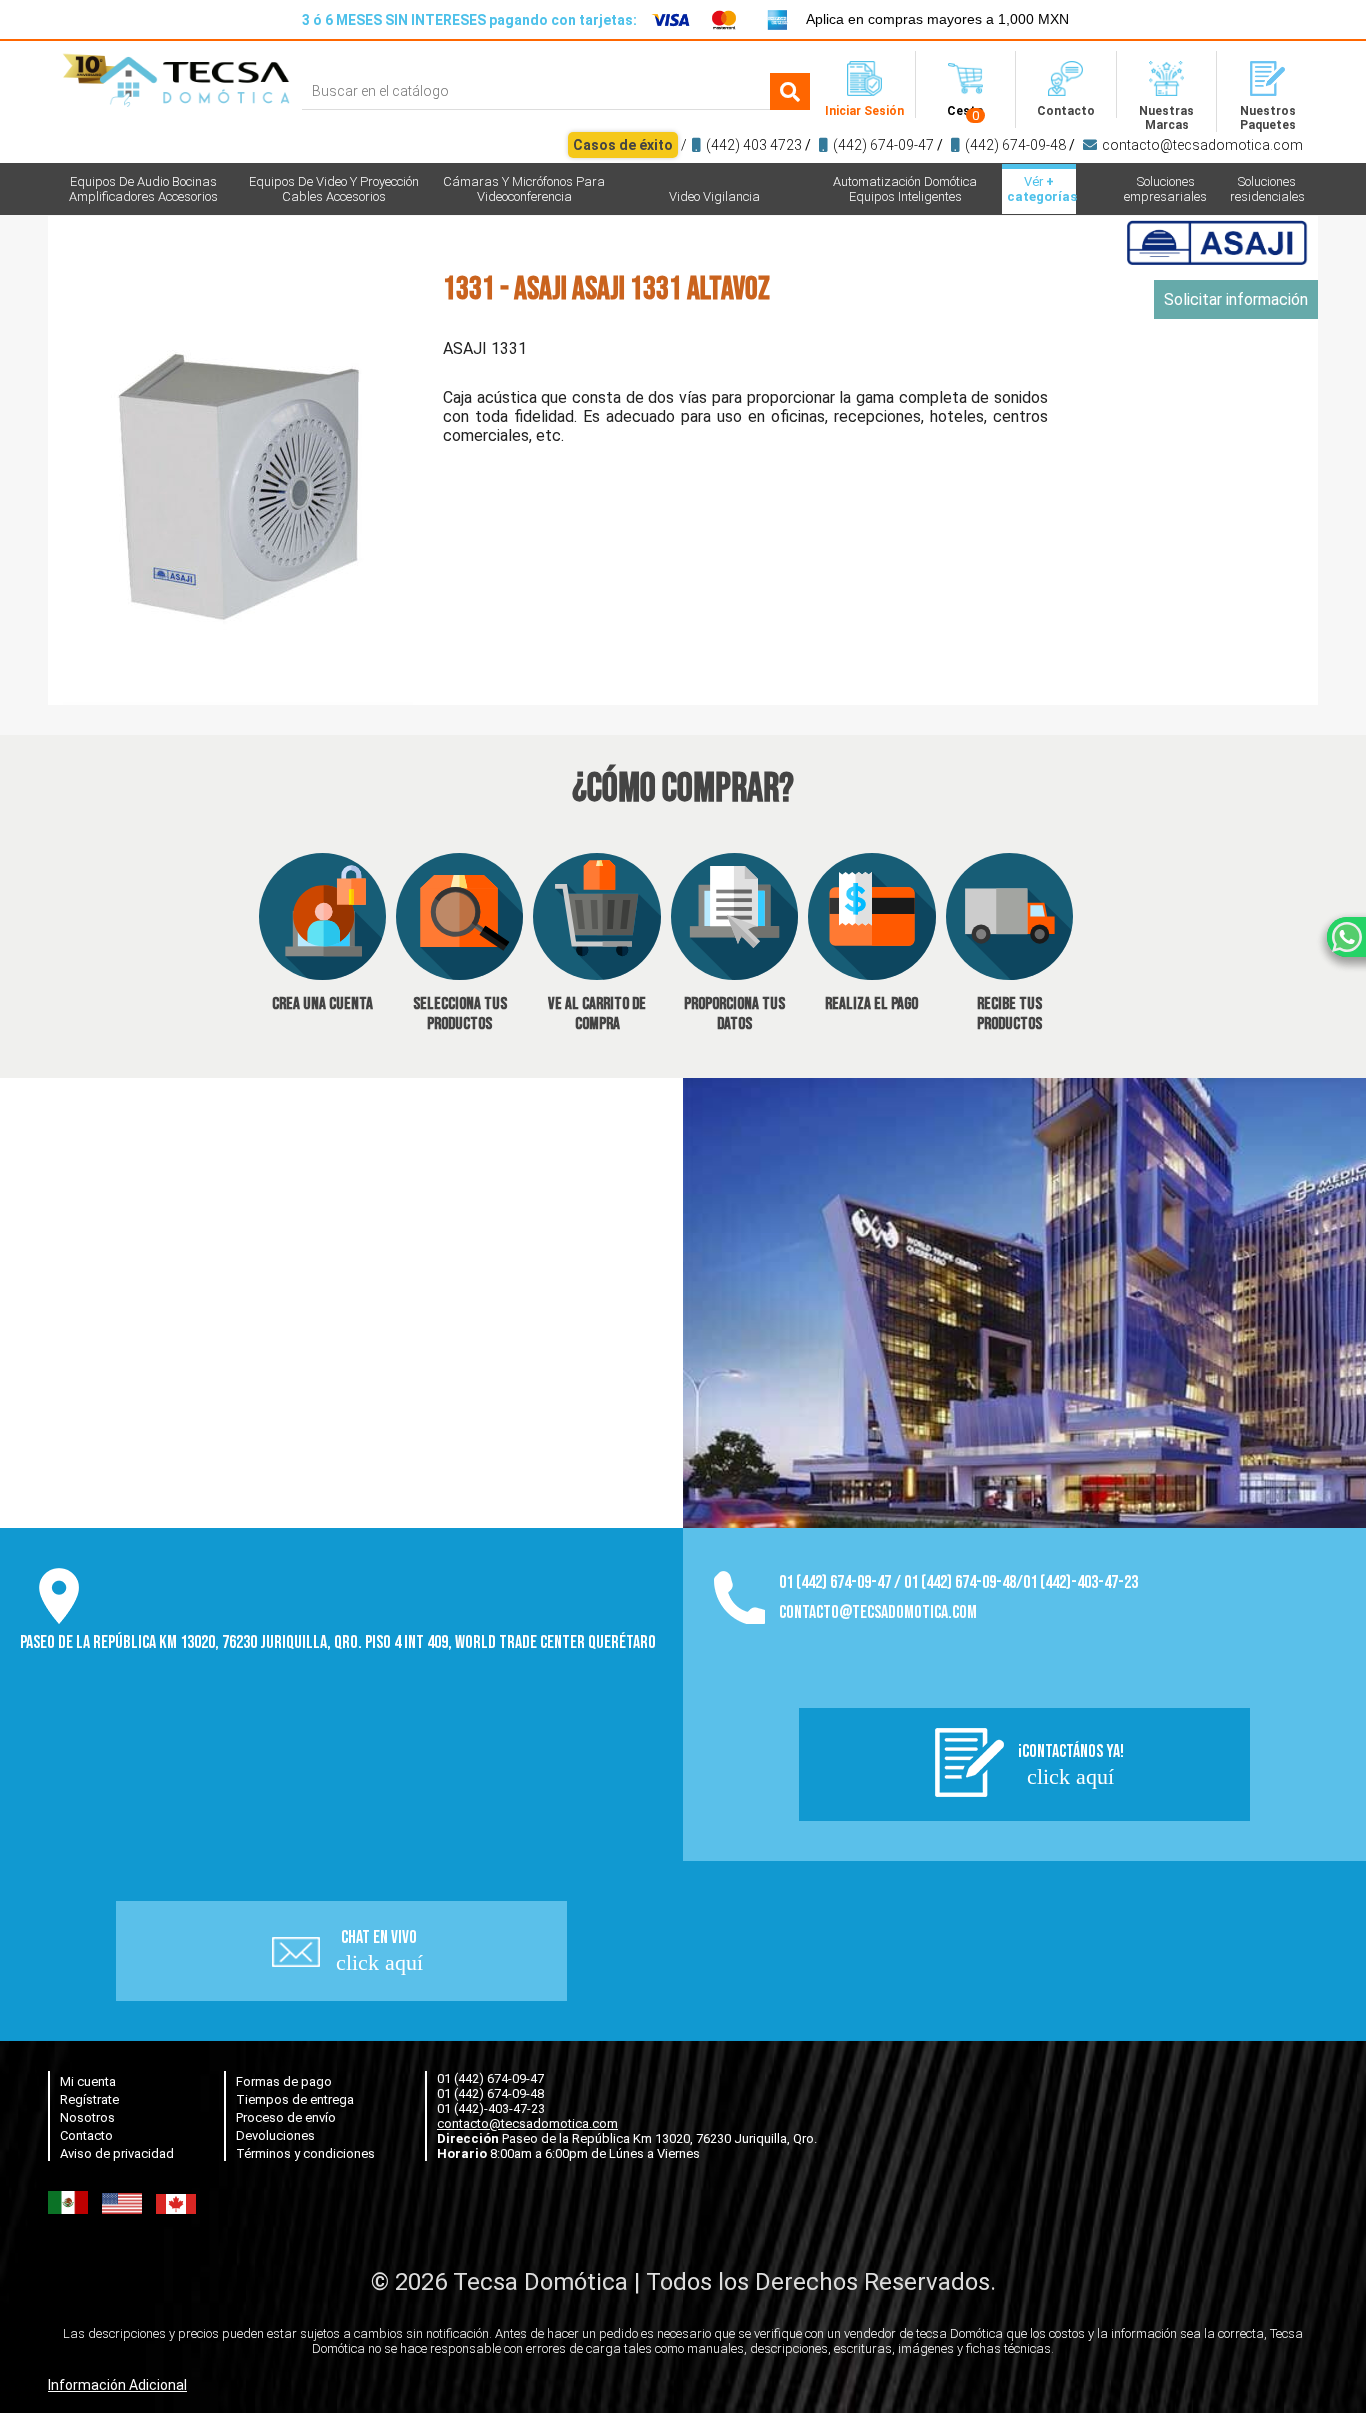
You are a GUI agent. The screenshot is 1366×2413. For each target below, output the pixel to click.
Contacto (86, 2135)
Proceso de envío (286, 2117)
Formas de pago (284, 2081)
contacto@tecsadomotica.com (1202, 145)
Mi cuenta (88, 2081)
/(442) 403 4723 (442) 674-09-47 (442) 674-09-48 (938, 145)
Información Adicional (117, 2385)
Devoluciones (275, 2135)
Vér (1041, 189)
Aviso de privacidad (117, 2153)
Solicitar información (1236, 299)
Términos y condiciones (305, 2153)
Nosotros (87, 2117)
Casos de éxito (623, 145)
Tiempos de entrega (295, 2099)
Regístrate (89, 2099)
